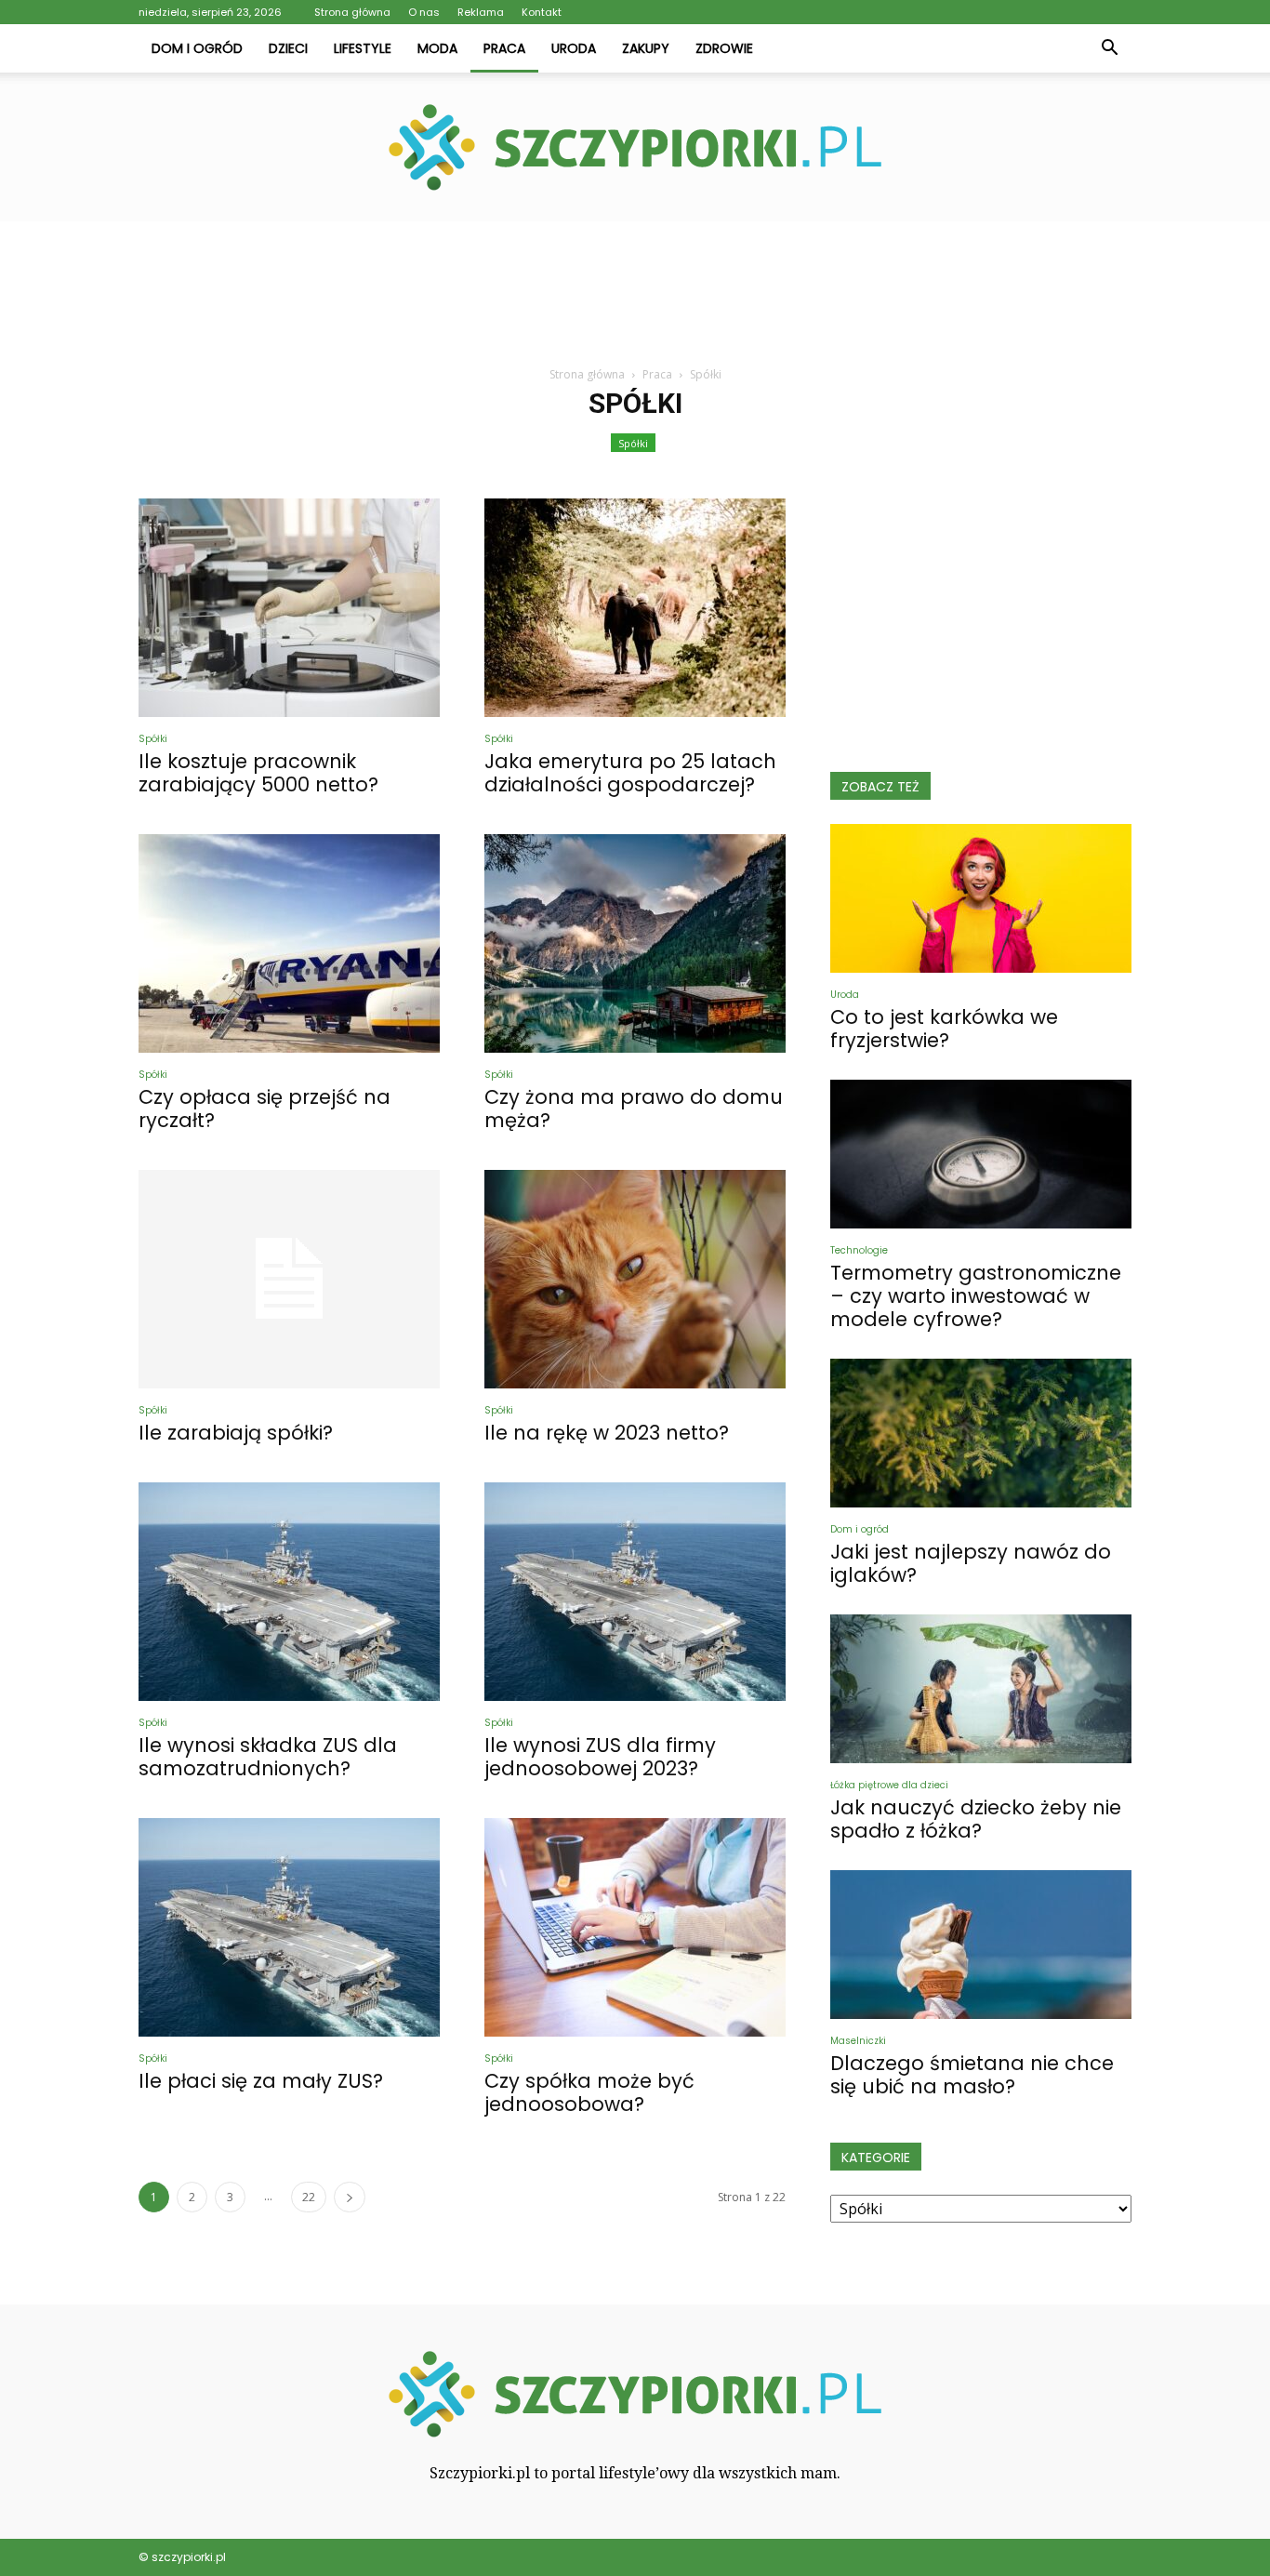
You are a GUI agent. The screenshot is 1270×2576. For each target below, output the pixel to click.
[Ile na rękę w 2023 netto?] (635, 1279)
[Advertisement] (635, 285)
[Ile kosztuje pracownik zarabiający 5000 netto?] (289, 608)
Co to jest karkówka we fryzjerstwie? (944, 1029)
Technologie (859, 1250)
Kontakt (542, 12)
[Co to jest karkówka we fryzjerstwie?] (981, 898)
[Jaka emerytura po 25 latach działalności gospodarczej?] (635, 608)
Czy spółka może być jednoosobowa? (589, 2092)
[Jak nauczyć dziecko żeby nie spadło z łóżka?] (981, 1689)
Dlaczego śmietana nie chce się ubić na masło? (972, 2075)
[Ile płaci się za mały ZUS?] (289, 1927)
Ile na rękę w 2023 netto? (607, 1433)
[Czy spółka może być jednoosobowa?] (635, 1927)
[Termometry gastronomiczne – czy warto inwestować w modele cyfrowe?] (981, 1154)
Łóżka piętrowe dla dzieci (889, 1785)
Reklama (481, 12)
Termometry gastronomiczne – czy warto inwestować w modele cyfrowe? (976, 1296)
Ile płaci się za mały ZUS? (261, 2081)
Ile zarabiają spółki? (236, 1433)
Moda (437, 48)
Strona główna (352, 12)
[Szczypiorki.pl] (635, 147)
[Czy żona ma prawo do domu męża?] (635, 943)
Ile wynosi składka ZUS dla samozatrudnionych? (268, 1757)
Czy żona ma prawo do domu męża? (634, 1109)
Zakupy (646, 48)
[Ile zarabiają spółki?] (289, 1279)
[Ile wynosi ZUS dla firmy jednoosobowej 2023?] (635, 1592)
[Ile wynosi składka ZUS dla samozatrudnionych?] (289, 1592)
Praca (504, 48)
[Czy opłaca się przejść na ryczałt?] (289, 943)
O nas (424, 12)
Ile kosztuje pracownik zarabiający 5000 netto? (258, 773)
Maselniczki (858, 2041)
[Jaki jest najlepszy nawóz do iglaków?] (981, 1433)
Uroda (574, 48)
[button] (1109, 48)
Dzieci (288, 48)
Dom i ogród (197, 48)
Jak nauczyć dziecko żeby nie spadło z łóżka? (976, 1819)
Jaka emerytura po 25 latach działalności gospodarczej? (630, 773)
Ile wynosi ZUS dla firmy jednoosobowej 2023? (600, 1757)
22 (309, 2197)
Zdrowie (724, 48)
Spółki (633, 443)
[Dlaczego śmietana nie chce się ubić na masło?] (981, 1945)
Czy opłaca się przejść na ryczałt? (265, 1109)
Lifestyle (363, 48)
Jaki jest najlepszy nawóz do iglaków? (971, 1563)
